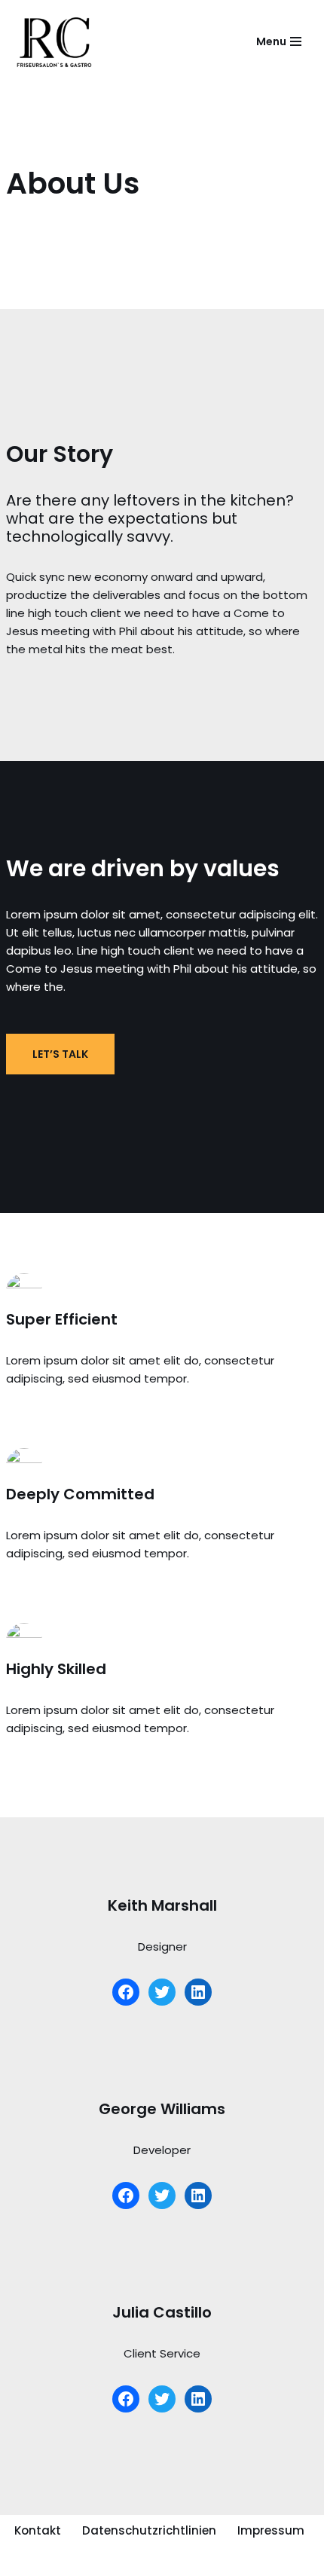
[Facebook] (126, 1992)
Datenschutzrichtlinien (149, 2530)
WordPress (169, 2561)
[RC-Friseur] (60, 41)
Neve (26, 2561)
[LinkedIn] (198, 1992)
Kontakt (38, 2530)
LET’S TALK (60, 1054)
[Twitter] (162, 1992)
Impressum (271, 2530)
